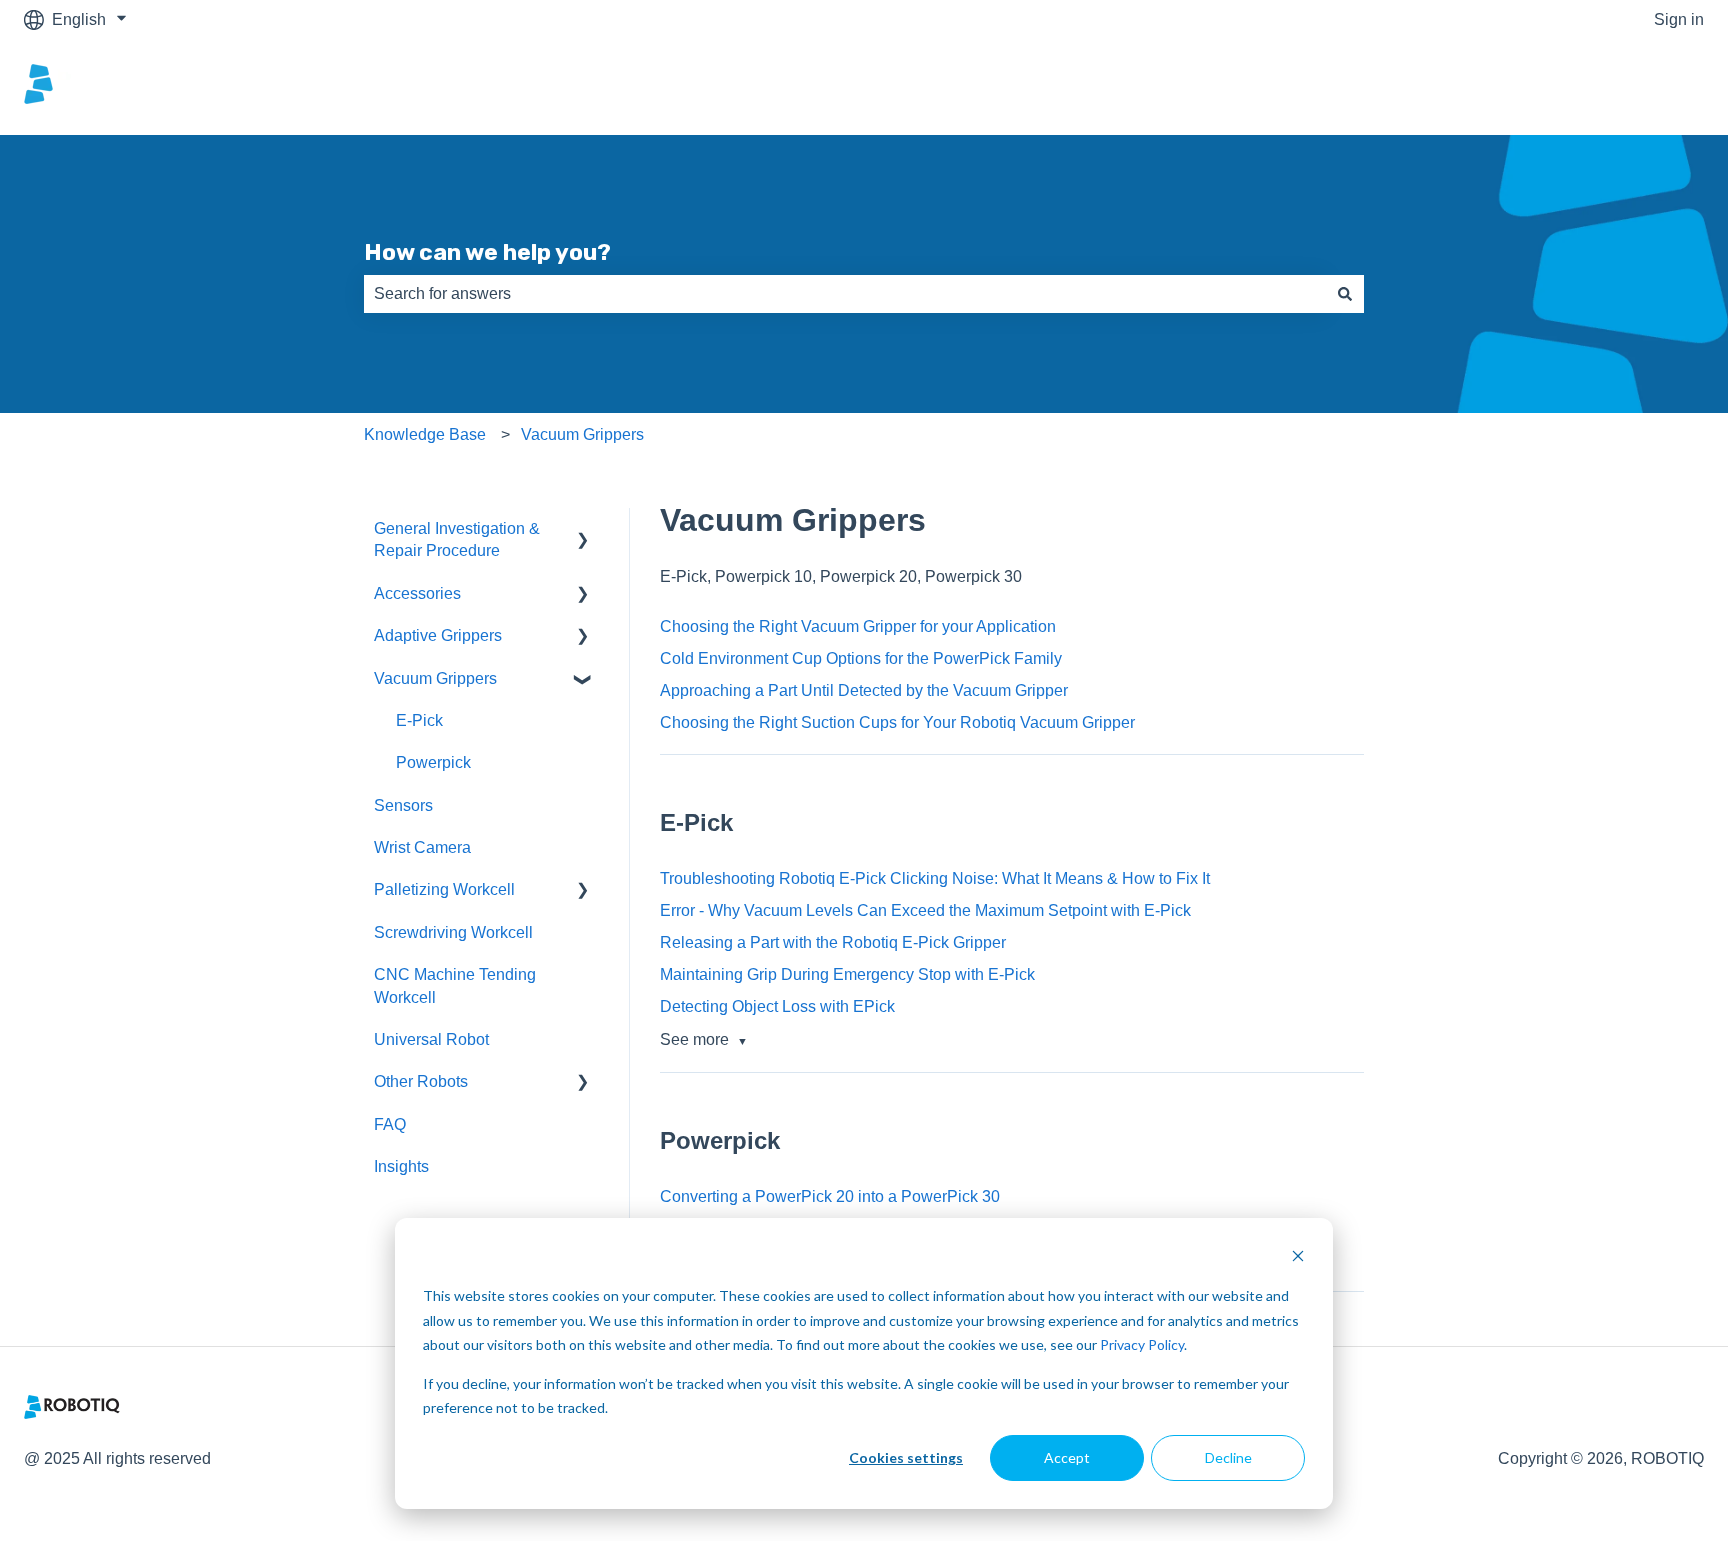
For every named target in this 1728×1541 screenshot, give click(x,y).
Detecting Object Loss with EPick (777, 1006)
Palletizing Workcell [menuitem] (444, 889)
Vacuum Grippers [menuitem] (435, 678)
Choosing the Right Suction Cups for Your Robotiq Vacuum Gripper (897, 722)
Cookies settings (906, 1457)
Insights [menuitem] (401, 1166)
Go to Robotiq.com (1618, 86)
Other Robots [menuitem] (421, 1081)
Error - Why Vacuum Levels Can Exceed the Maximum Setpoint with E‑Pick (925, 910)
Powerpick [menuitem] (433, 762)
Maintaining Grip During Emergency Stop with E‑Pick (847, 974)
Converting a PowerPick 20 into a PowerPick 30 (830, 1196)
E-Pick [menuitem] (419, 720)
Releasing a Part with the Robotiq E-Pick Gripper (833, 942)
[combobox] (845, 294)
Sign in (1679, 19)
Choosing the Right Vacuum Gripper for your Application (858, 626)
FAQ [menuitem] (390, 1124)
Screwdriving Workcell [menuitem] (453, 932)
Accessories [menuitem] (417, 593)
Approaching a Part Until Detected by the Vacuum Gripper (864, 690)
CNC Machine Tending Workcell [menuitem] (455, 985)
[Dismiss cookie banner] (1298, 1258)
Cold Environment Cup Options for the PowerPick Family (861, 658)
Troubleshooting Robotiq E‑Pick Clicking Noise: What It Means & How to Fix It (935, 878)
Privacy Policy (1142, 1344)
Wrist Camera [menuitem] (422, 847)
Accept (1067, 1457)
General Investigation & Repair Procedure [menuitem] (457, 539)
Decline (1228, 1457)
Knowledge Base (425, 434)
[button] (583, 530)
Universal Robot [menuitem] (431, 1039)
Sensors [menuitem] (403, 805)
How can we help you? (487, 252)
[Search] (1345, 294)
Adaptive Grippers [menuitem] (438, 635)
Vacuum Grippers (582, 434)
